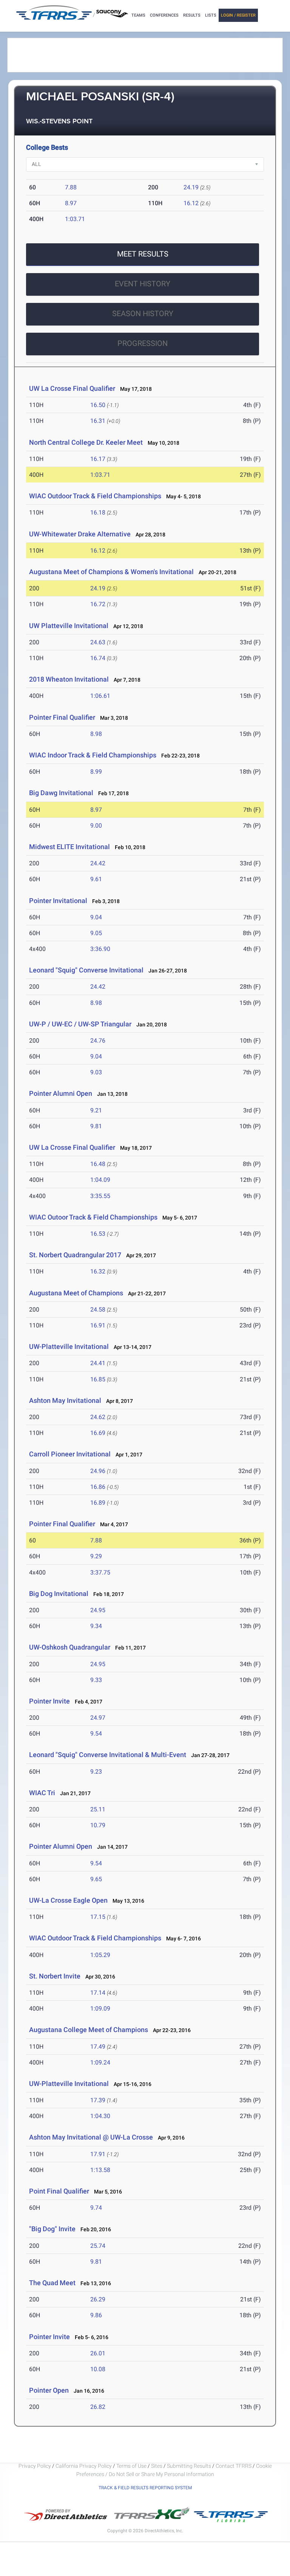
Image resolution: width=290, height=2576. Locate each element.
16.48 (98, 1164)
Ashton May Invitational (65, 1400)
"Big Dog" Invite (52, 2229)
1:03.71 (75, 219)
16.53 (98, 1234)
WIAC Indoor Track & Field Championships (93, 755)
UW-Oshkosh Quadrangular (70, 1647)
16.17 (98, 459)
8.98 (96, 734)
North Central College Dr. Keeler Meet (86, 442)
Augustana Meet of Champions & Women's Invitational (111, 572)
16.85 (98, 1379)
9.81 (96, 1126)
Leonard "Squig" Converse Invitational (86, 970)
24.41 (98, 1363)
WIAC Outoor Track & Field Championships (93, 1217)
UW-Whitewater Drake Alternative (80, 534)
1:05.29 (100, 1955)
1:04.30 (100, 2116)
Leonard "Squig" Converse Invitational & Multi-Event (108, 1755)
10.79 (98, 1825)
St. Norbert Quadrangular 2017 (75, 1255)
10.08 (98, 2369)
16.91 (98, 1325)
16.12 (191, 203)
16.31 (98, 421)
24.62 (98, 1417)
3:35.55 (100, 1196)
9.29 (96, 1556)
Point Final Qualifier (59, 2191)
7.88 (71, 187)
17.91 (98, 2154)
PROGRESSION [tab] (143, 343)
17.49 (98, 2047)
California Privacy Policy (84, 2466)
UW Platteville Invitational (69, 626)
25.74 (98, 2246)
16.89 (98, 1503)
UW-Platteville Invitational (69, 1346)
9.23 (96, 1772)
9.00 (96, 826)
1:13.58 (100, 2170)
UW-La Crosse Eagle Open (68, 1900)
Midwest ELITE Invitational (69, 847)
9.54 (96, 1733)
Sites (157, 2466)
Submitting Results (189, 2466)
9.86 (96, 2315)
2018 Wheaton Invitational (69, 679)
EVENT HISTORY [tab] (143, 284)
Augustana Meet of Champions (76, 1293)
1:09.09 (100, 2008)
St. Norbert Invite (55, 1976)
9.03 (96, 1072)
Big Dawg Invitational (61, 793)
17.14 (98, 1993)
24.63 (98, 642)
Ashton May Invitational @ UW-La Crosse (91, 2137)
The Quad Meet (52, 2283)
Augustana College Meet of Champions (89, 2030)
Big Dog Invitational (59, 1594)
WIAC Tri (42, 1793)
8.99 (96, 772)
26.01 (98, 2353)
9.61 (96, 879)
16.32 (98, 1271)
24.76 (98, 1041)
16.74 (98, 658)
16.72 (98, 604)
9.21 (96, 1110)
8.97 (71, 203)
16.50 (98, 405)
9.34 (96, 1626)
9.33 (96, 1680)
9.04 (96, 917)
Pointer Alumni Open (61, 1093)
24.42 (98, 863)
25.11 (98, 1809)
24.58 (98, 1310)
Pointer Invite (49, 1701)
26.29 (98, 2299)
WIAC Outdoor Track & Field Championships (95, 496)
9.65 (96, 1879)
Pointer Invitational (58, 901)
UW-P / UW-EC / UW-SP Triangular (80, 1024)
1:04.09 (100, 1180)
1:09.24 (100, 2062)
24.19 (191, 187)
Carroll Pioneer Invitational (70, 1454)
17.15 (98, 1917)
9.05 (96, 933)
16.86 (98, 1487)
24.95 (98, 1610)
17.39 (98, 2100)
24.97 (98, 1718)
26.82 (98, 2407)
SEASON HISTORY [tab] (143, 313)
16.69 (98, 1433)
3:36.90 (100, 949)
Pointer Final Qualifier (62, 717)
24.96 (98, 1471)
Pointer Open (49, 2390)
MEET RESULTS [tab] (143, 254)
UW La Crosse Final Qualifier (72, 388)
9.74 (96, 2208)
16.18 (98, 512)
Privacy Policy (35, 2466)
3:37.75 (100, 1572)
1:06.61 (100, 696)
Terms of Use (131, 2466)
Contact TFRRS (234, 2466)
